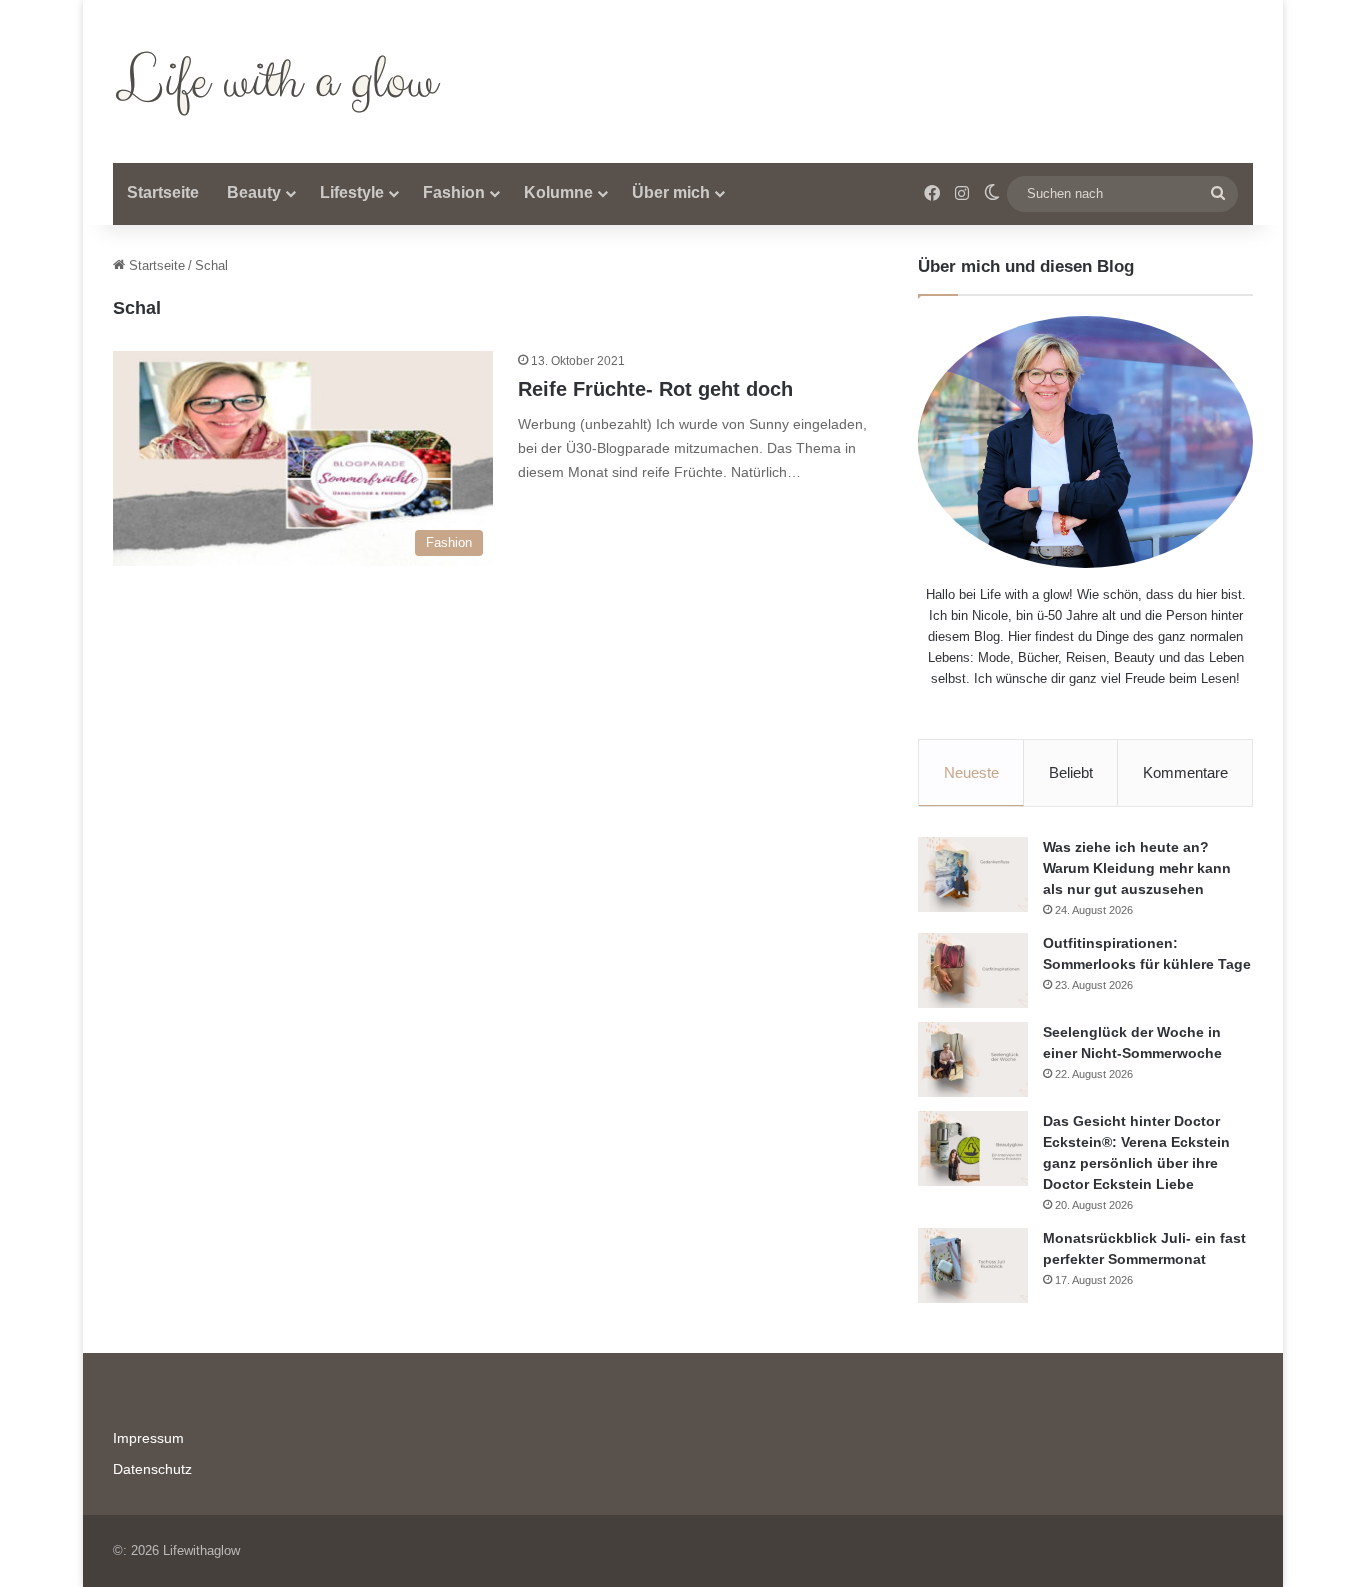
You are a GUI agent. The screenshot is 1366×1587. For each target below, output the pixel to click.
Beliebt (1071, 772)
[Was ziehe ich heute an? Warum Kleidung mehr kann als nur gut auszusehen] (973, 874)
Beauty (254, 192)
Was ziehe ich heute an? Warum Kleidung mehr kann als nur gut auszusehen (1137, 868)
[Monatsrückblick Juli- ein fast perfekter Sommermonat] (973, 1265)
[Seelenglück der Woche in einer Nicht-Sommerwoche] (973, 1059)
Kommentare (1185, 772)
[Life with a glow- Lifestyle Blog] (282, 81)
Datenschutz (152, 1469)
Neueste (971, 772)
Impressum (148, 1438)
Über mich (671, 192)
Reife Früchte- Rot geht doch (655, 389)
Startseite (163, 192)
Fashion (454, 192)
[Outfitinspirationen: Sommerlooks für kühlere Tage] (973, 970)
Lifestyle (352, 192)
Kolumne (558, 192)
